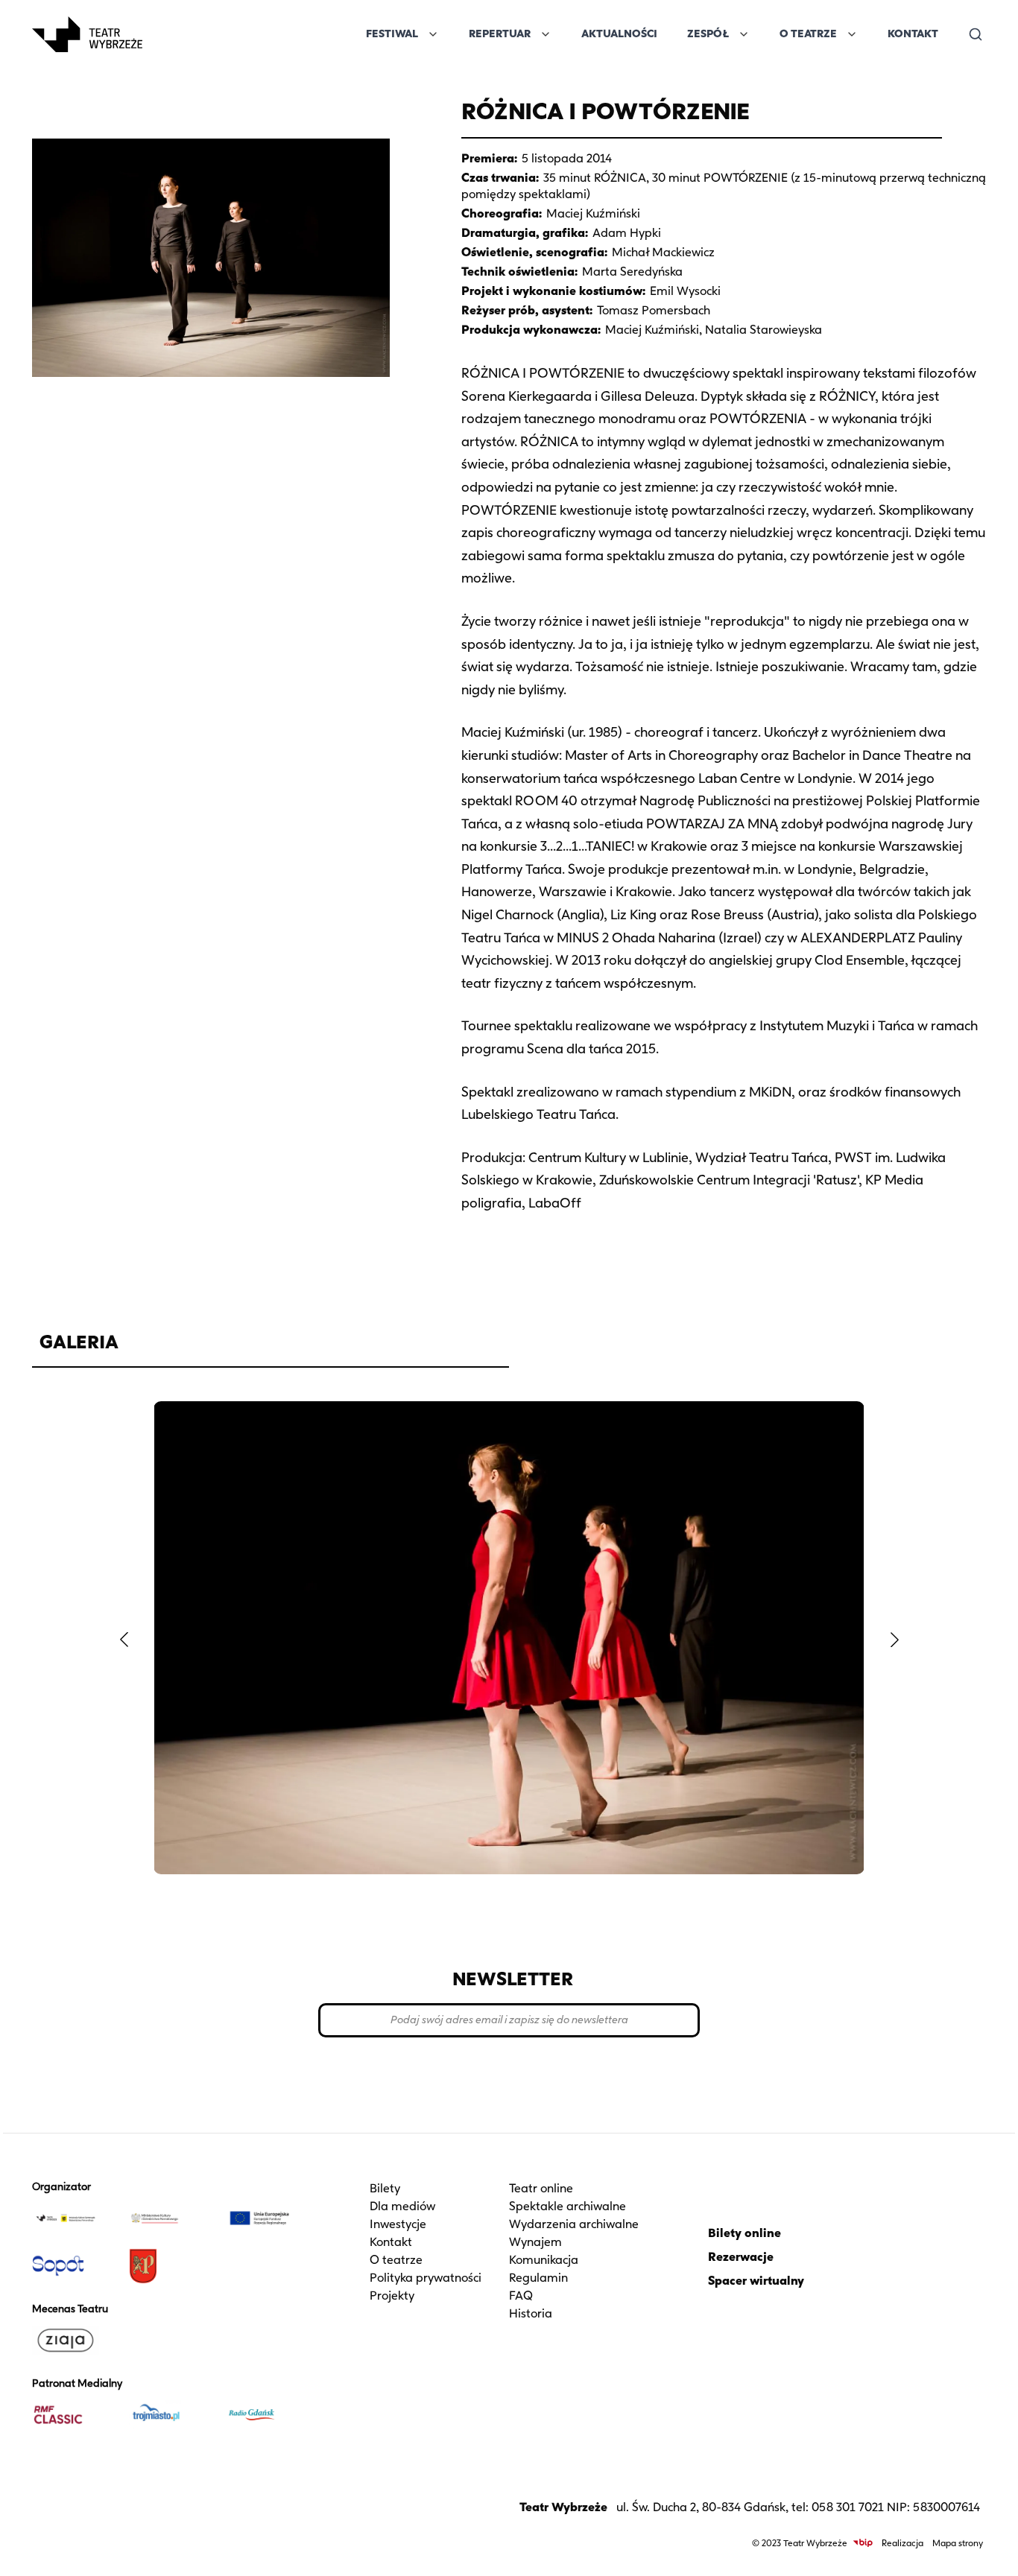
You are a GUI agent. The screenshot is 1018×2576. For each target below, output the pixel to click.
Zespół (708, 34)
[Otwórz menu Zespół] (744, 34)
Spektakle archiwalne (568, 2206)
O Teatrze (808, 34)
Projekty (392, 2296)
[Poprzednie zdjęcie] (124, 1640)
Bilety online (744, 2233)
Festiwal (392, 34)
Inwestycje (398, 2224)
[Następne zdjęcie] (894, 1640)
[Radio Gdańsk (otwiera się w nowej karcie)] (268, 2415)
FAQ (521, 2296)
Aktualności (619, 34)
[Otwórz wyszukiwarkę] (976, 34)
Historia (531, 2313)
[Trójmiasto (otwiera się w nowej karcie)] (171, 2415)
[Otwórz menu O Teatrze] (852, 34)
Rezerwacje (741, 2257)
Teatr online (541, 2188)
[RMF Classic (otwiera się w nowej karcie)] (75, 2415)
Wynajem (535, 2242)
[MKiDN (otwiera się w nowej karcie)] (171, 2218)
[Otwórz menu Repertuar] (546, 34)
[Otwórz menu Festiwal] (433, 34)
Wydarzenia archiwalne (574, 2224)
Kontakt (913, 34)
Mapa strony (958, 2543)
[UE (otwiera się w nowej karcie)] (268, 2218)
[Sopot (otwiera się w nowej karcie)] (75, 2266)
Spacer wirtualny (756, 2281)
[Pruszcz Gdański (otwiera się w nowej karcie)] (171, 2266)
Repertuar (500, 34)
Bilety (385, 2188)
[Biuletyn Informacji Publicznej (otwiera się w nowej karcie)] (863, 2543)
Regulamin (538, 2278)
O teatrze (396, 2260)
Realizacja (902, 2543)
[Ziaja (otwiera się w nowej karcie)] (75, 2341)
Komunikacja (544, 2260)
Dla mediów (402, 2206)
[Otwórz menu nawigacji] (159, 34)
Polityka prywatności (426, 2278)
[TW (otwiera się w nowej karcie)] (75, 2218)
